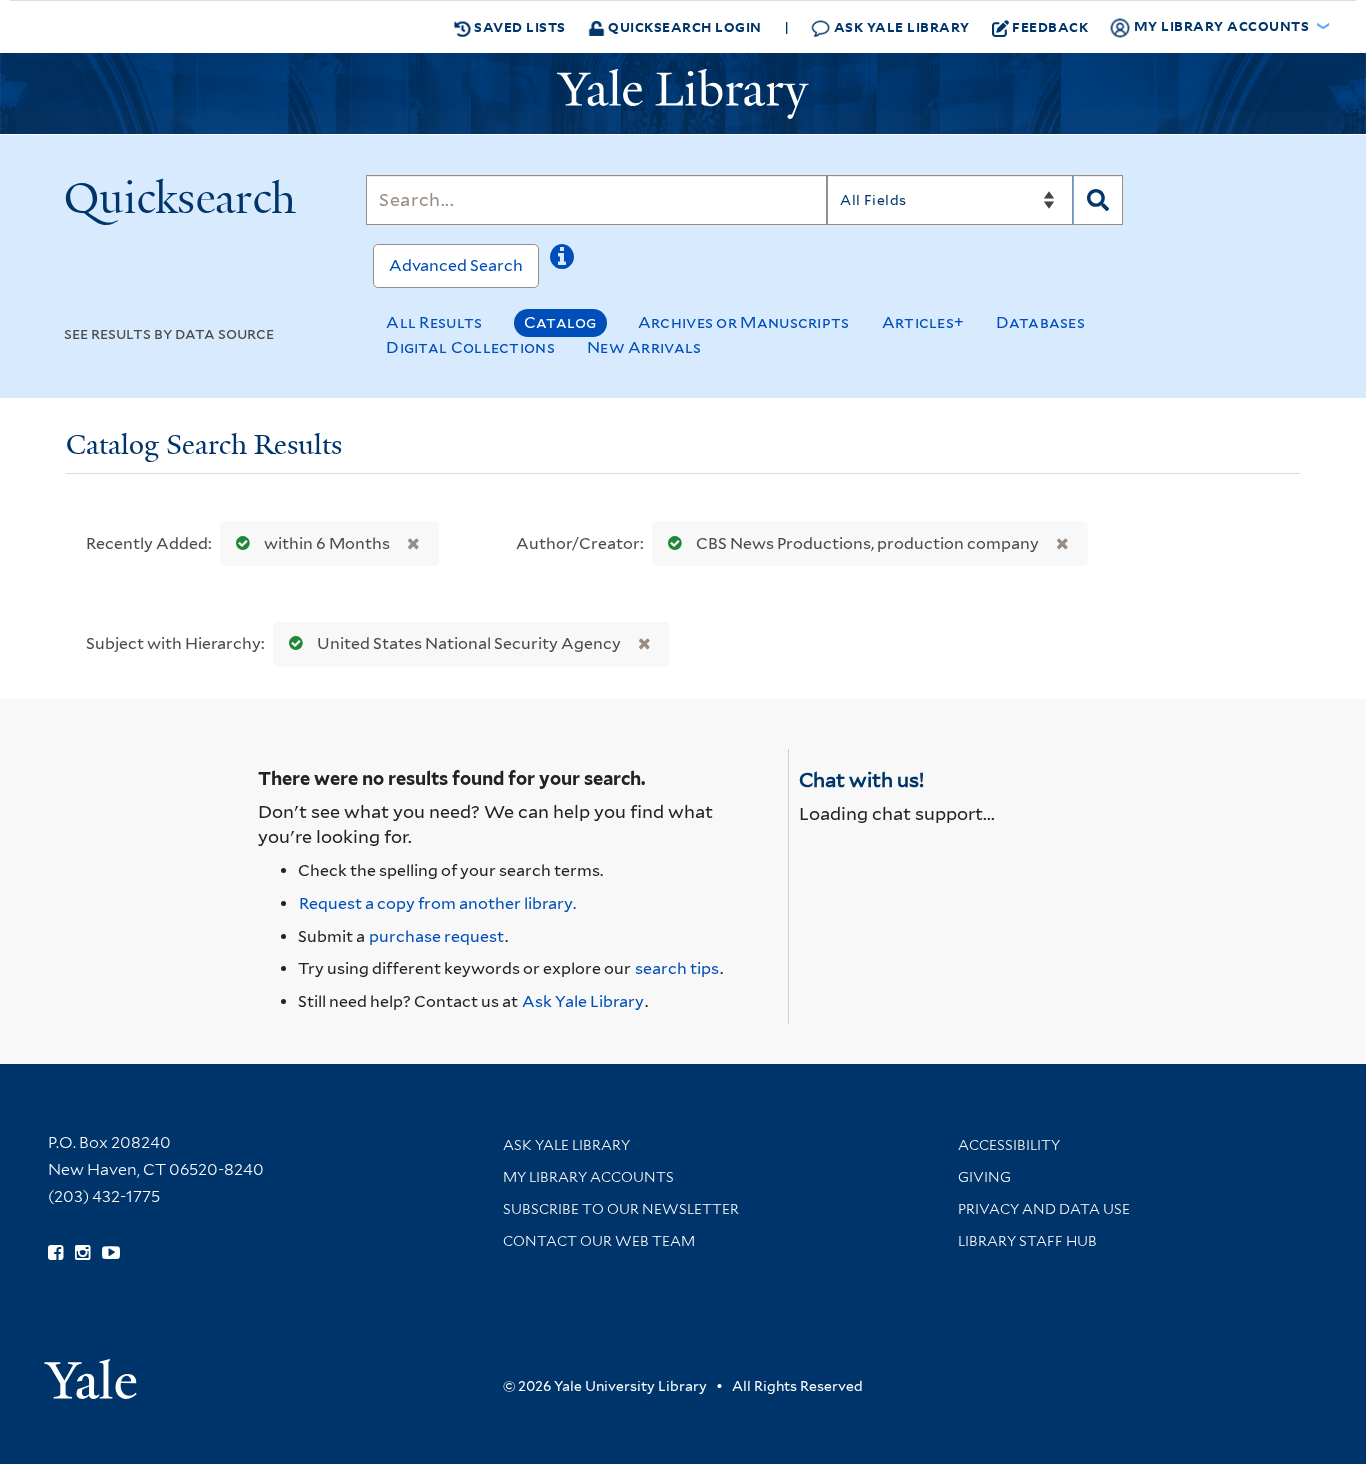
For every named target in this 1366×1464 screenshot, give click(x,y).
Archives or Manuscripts (744, 322)
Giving (984, 1177)
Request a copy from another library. (437, 903)
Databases (1040, 322)
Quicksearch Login (683, 26)
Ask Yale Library (900, 26)
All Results (434, 322)
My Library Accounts (588, 1177)
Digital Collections (470, 347)
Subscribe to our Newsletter (621, 1209)
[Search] (1098, 200)
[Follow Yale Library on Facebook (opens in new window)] (55, 1253)
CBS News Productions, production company (867, 543)
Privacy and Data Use (1044, 1209)
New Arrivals (644, 347)
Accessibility (1009, 1145)
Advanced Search (456, 265)
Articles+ (923, 322)
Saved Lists (518, 26)
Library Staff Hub (1027, 1241)
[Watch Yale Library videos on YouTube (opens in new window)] (111, 1253)
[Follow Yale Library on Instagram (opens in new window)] (82, 1253)
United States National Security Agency (469, 643)
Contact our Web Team (599, 1241)
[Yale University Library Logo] (683, 94)
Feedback (1050, 26)
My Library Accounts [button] (1221, 25)
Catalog (560, 322)
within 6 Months (327, 543)
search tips (677, 968)
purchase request (436, 936)
